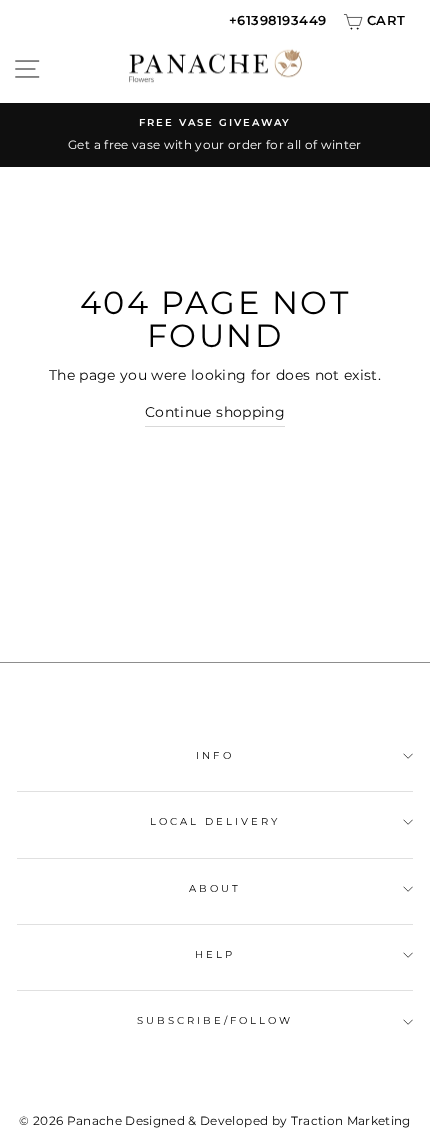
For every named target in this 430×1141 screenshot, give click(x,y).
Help (215, 954)
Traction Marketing (351, 1120)
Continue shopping (215, 412)
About (215, 888)
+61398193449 (278, 20)
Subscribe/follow (215, 1020)
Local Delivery (215, 821)
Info (214, 755)
